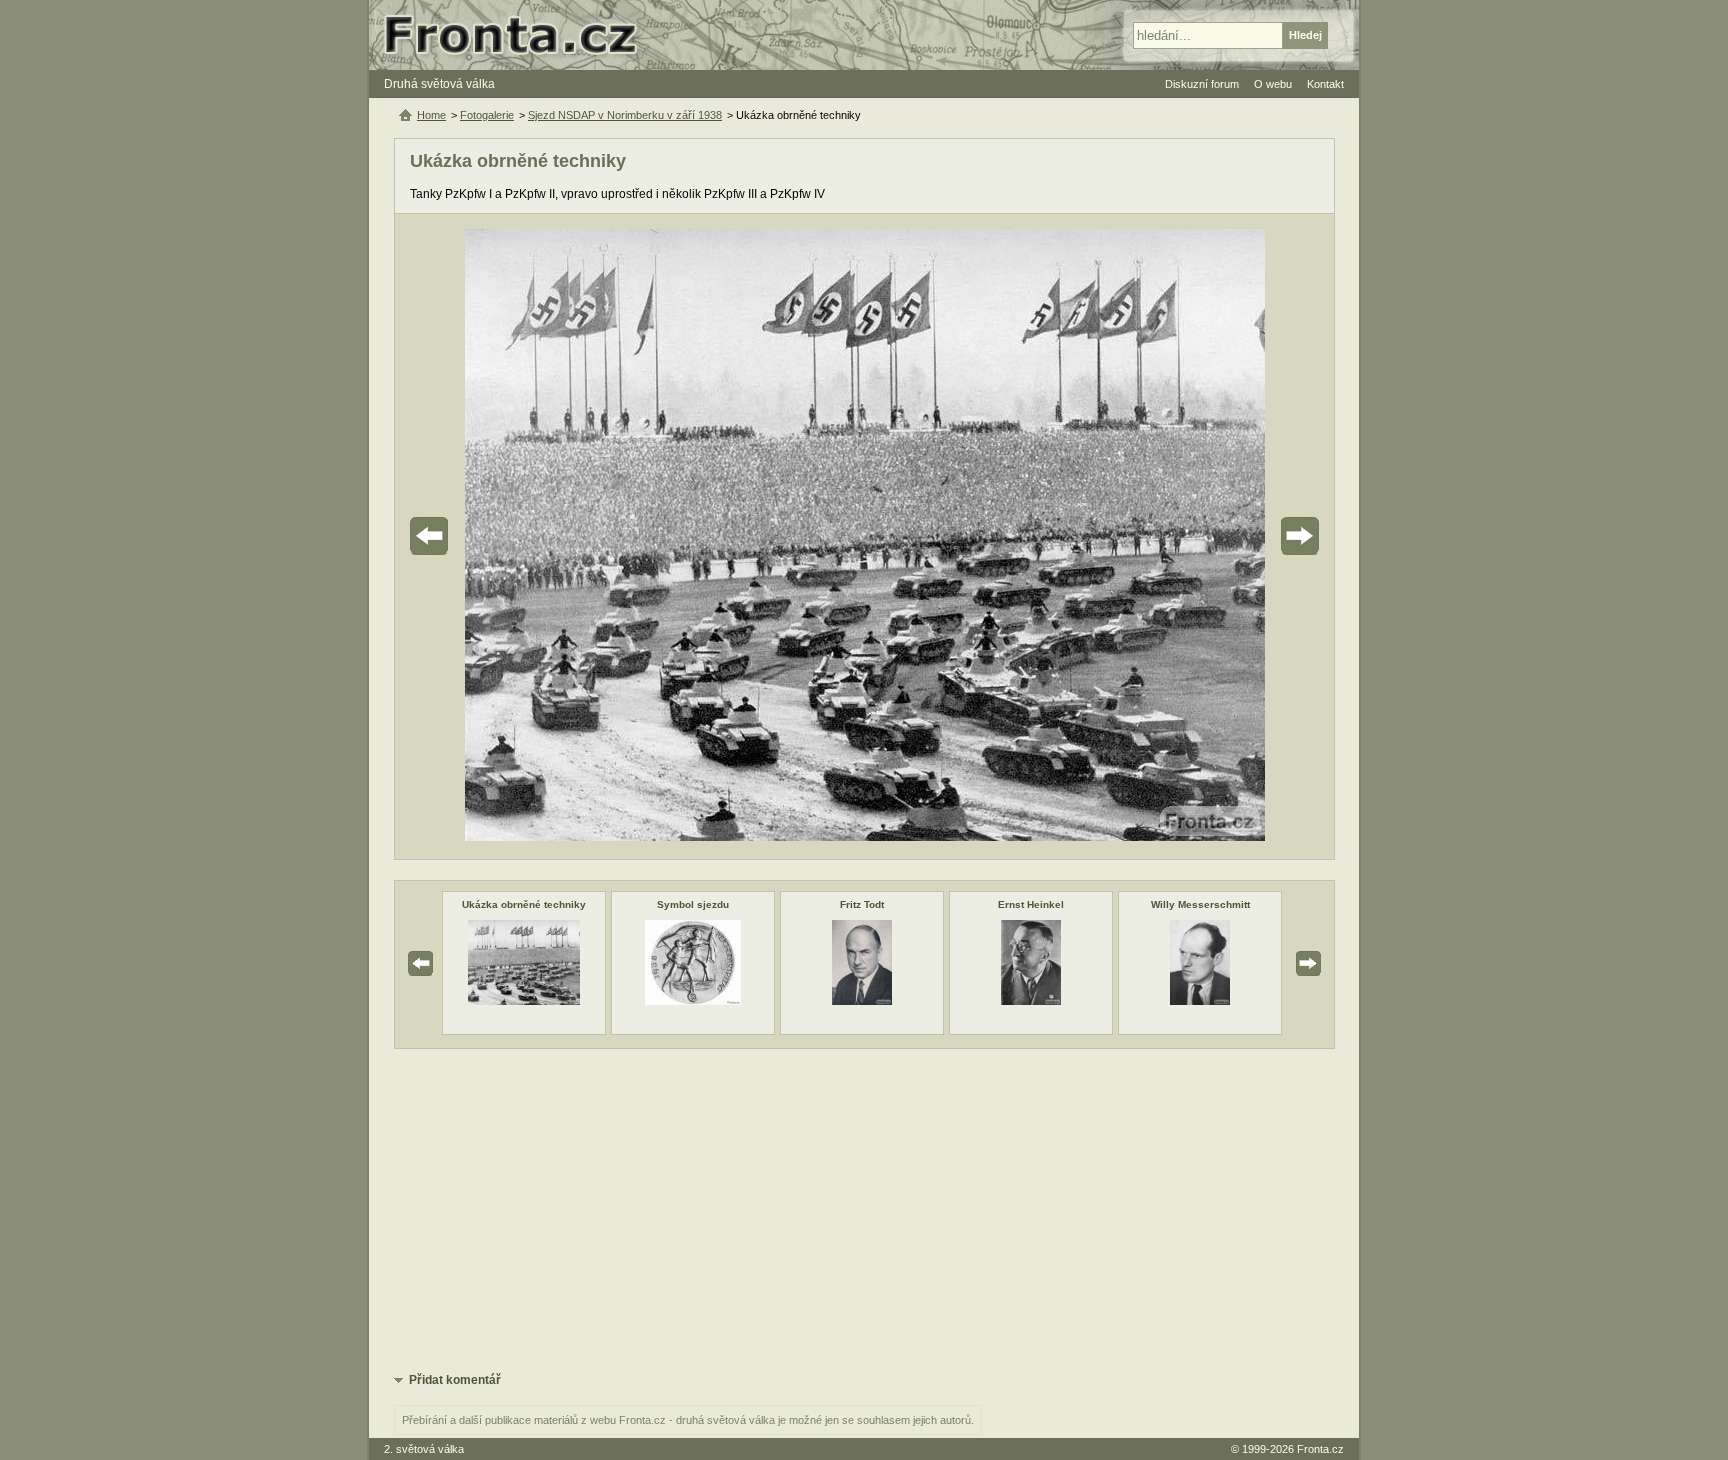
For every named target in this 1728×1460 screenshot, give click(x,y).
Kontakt (1325, 84)
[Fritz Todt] (862, 1001)
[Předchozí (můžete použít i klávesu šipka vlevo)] (485, 536)
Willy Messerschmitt (1200, 904)
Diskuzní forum (1202, 84)
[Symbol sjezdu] (693, 1001)
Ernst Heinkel (1031, 904)
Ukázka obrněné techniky (524, 904)
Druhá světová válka (439, 84)
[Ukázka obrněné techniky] (524, 1001)
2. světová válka (424, 1449)
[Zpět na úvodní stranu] (519, 35)
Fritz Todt (862, 904)
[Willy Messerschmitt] (1200, 1001)
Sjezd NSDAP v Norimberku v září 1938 (625, 115)
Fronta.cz (1320, 1449)
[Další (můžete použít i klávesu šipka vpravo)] (1244, 536)
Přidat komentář (455, 1380)
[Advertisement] (864, 1209)
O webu (1273, 84)
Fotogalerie (487, 115)
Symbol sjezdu (693, 904)
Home (431, 115)
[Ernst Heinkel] (1031, 1001)
